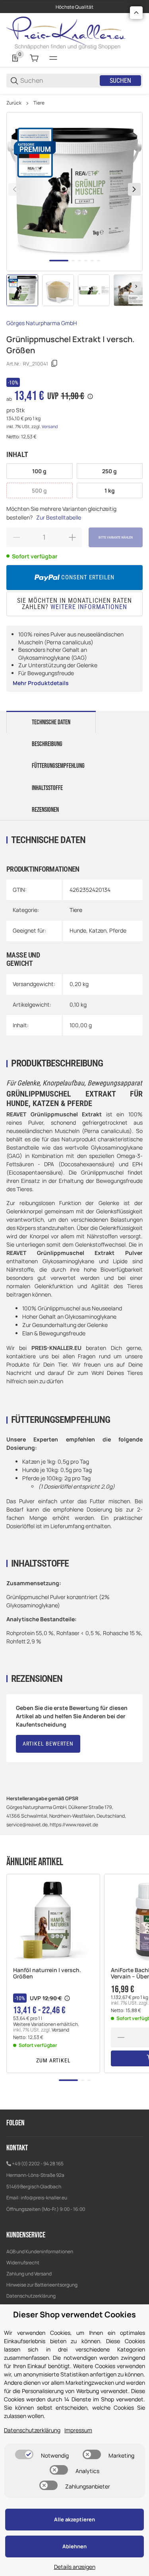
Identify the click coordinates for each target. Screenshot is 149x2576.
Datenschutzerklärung (31, 2296)
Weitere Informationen (89, 607)
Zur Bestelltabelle (59, 517)
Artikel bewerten (48, 1744)
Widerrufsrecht (23, 2263)
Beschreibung (47, 744)
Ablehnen (74, 2546)
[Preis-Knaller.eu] (66, 32)
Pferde (118, 930)
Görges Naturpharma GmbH (42, 323)
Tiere (39, 103)
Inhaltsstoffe (47, 788)
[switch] (24, 2454)
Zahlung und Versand (29, 2274)
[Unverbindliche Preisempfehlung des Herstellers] (67, 1998)
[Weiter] (136, 286)
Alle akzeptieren (74, 2519)
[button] (53, 1921)
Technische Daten (51, 722)
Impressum (78, 2430)
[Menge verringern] (121, 2037)
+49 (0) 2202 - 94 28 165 (38, 2164)
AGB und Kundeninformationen (40, 2251)
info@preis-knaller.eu (44, 2198)
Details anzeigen (75, 2567)
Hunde (78, 930)
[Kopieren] (54, 364)
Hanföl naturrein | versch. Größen (47, 1974)
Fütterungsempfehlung (58, 766)
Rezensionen (45, 810)
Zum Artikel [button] (53, 2060)
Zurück (14, 103)
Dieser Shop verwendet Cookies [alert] (74, 2314)
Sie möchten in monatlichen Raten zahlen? (74, 604)
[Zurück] (15, 189)
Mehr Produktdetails (41, 683)
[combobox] (59, 81)
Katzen (98, 930)
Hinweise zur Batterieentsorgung (42, 2285)
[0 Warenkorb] (34, 58)
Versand (50, 426)
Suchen (120, 81)
